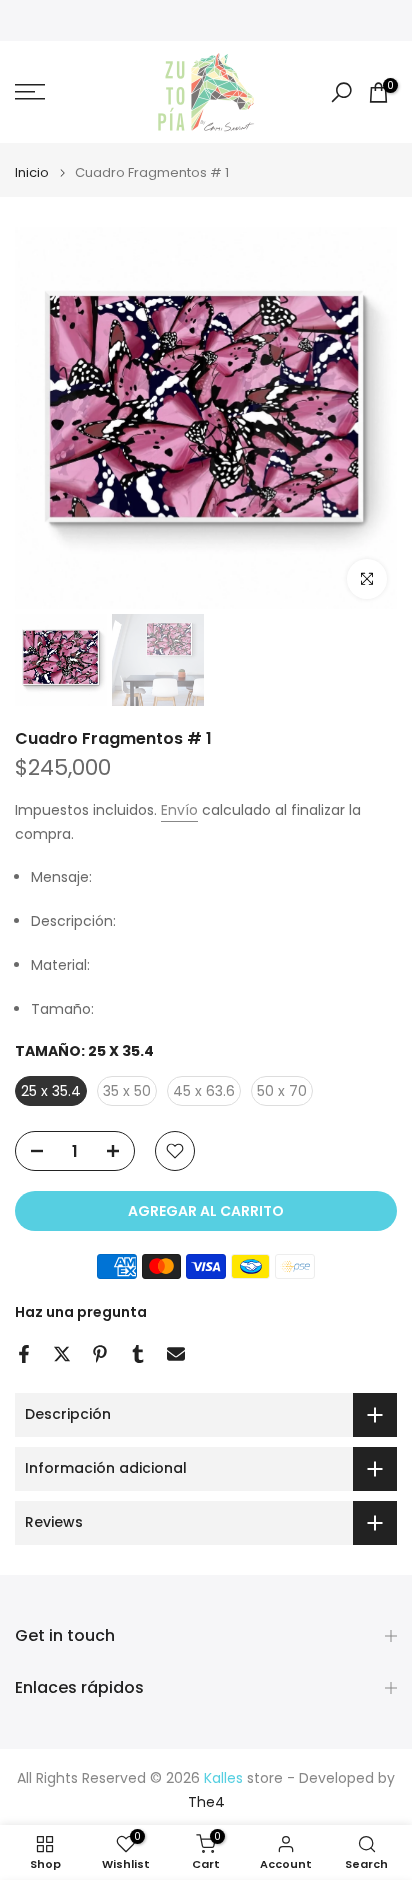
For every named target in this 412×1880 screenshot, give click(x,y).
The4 (206, 1802)
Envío (179, 810)
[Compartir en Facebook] (24, 1354)
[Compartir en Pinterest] (100, 1354)
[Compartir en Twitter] (62, 1354)
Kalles (223, 1778)
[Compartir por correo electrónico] (176, 1354)
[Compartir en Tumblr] (138, 1354)
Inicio (32, 172)
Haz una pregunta (81, 1312)
